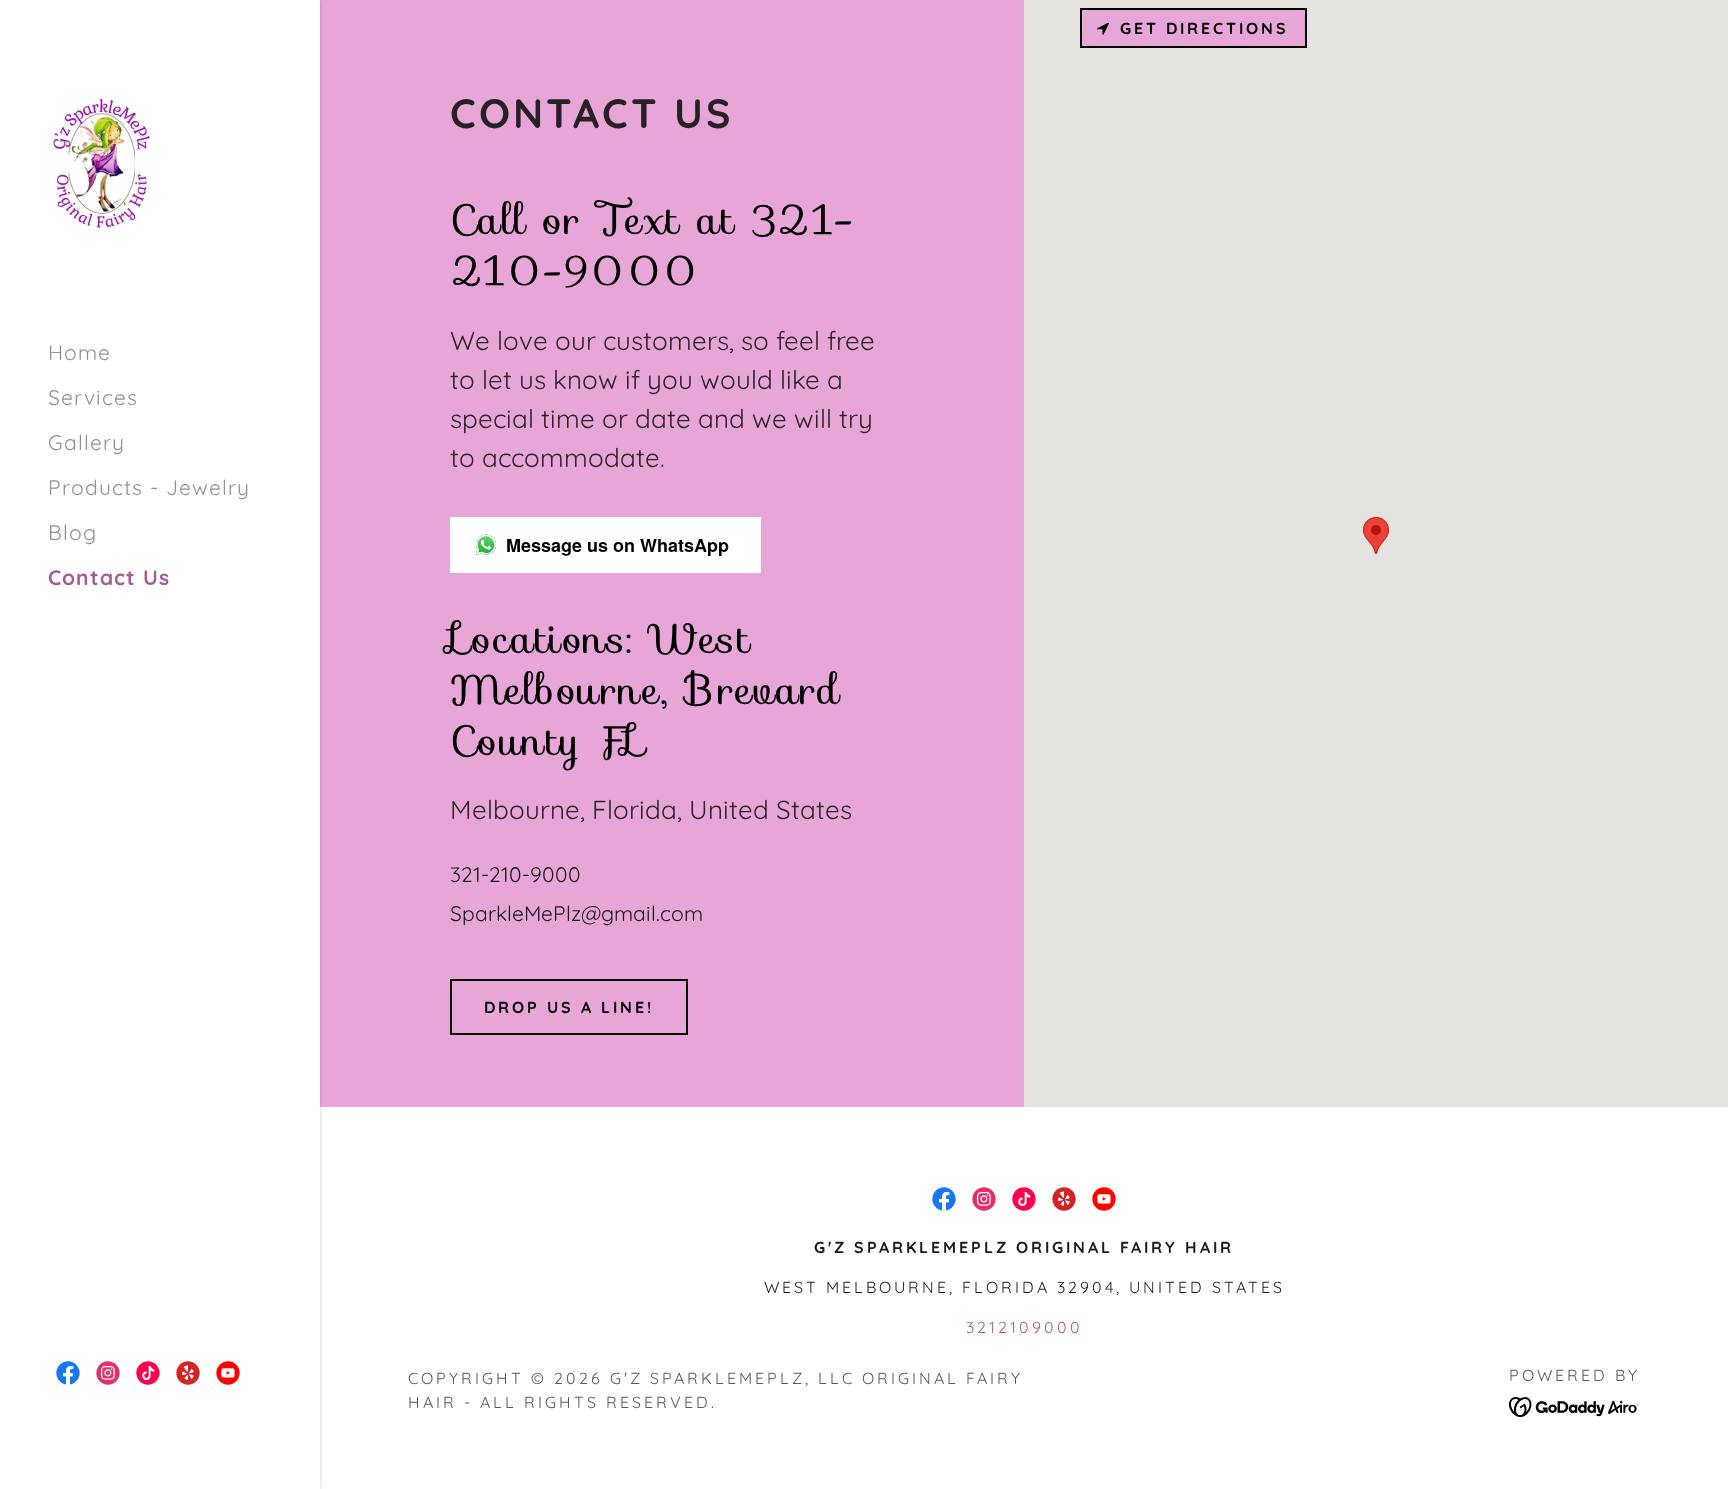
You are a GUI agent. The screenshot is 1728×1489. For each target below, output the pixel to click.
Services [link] (93, 397)
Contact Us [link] (109, 577)
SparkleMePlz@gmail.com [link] (576, 913)
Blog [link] (72, 532)
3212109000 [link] (1024, 1327)
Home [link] (79, 352)
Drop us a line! (569, 1007)
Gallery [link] (86, 442)
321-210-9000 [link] (515, 874)
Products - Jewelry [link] (149, 487)
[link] (101, 160)
